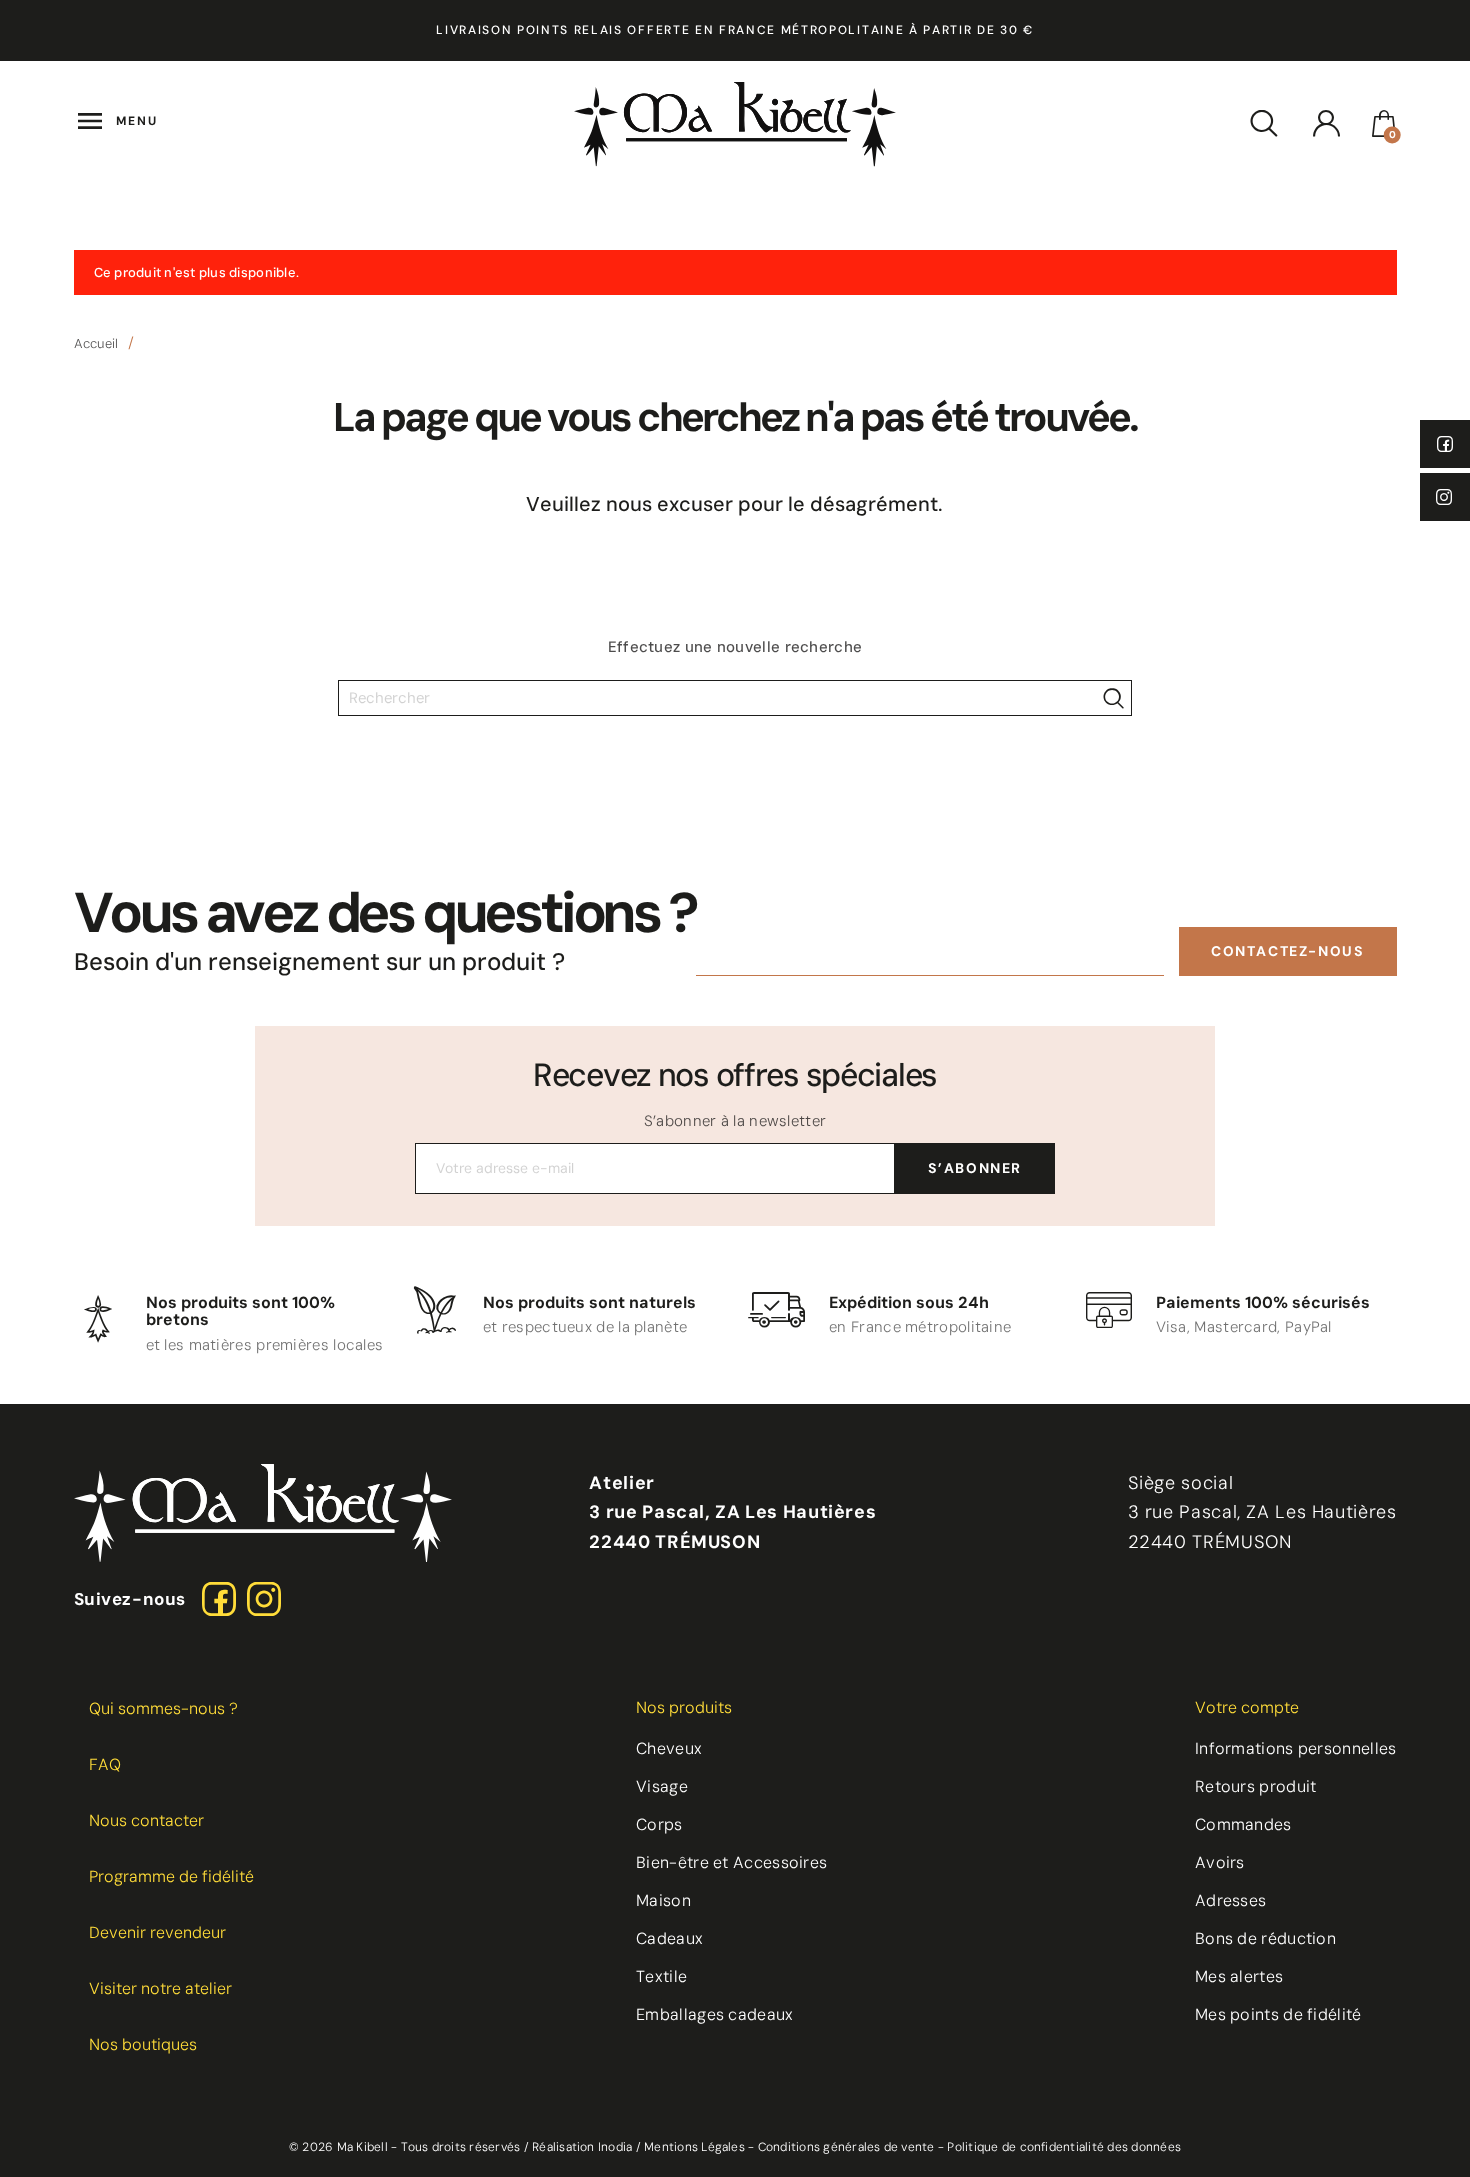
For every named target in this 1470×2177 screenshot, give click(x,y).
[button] (1288, 951)
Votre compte (1247, 1707)
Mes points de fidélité (1278, 2014)
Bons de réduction (1265, 1938)
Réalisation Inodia (582, 2147)
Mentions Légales (694, 2147)
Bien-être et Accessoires (731, 1862)
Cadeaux (669, 1938)
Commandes (1243, 1824)
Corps (659, 1824)
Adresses (1230, 1900)
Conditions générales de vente (846, 2147)
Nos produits (684, 1707)
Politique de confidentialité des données (1064, 2147)
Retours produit (1256, 1786)
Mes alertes (1239, 1976)
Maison (663, 1900)
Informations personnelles (1296, 1748)
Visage (662, 1786)
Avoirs (1220, 1862)
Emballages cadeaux (714, 2014)
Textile (661, 1976)
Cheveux (669, 1748)
